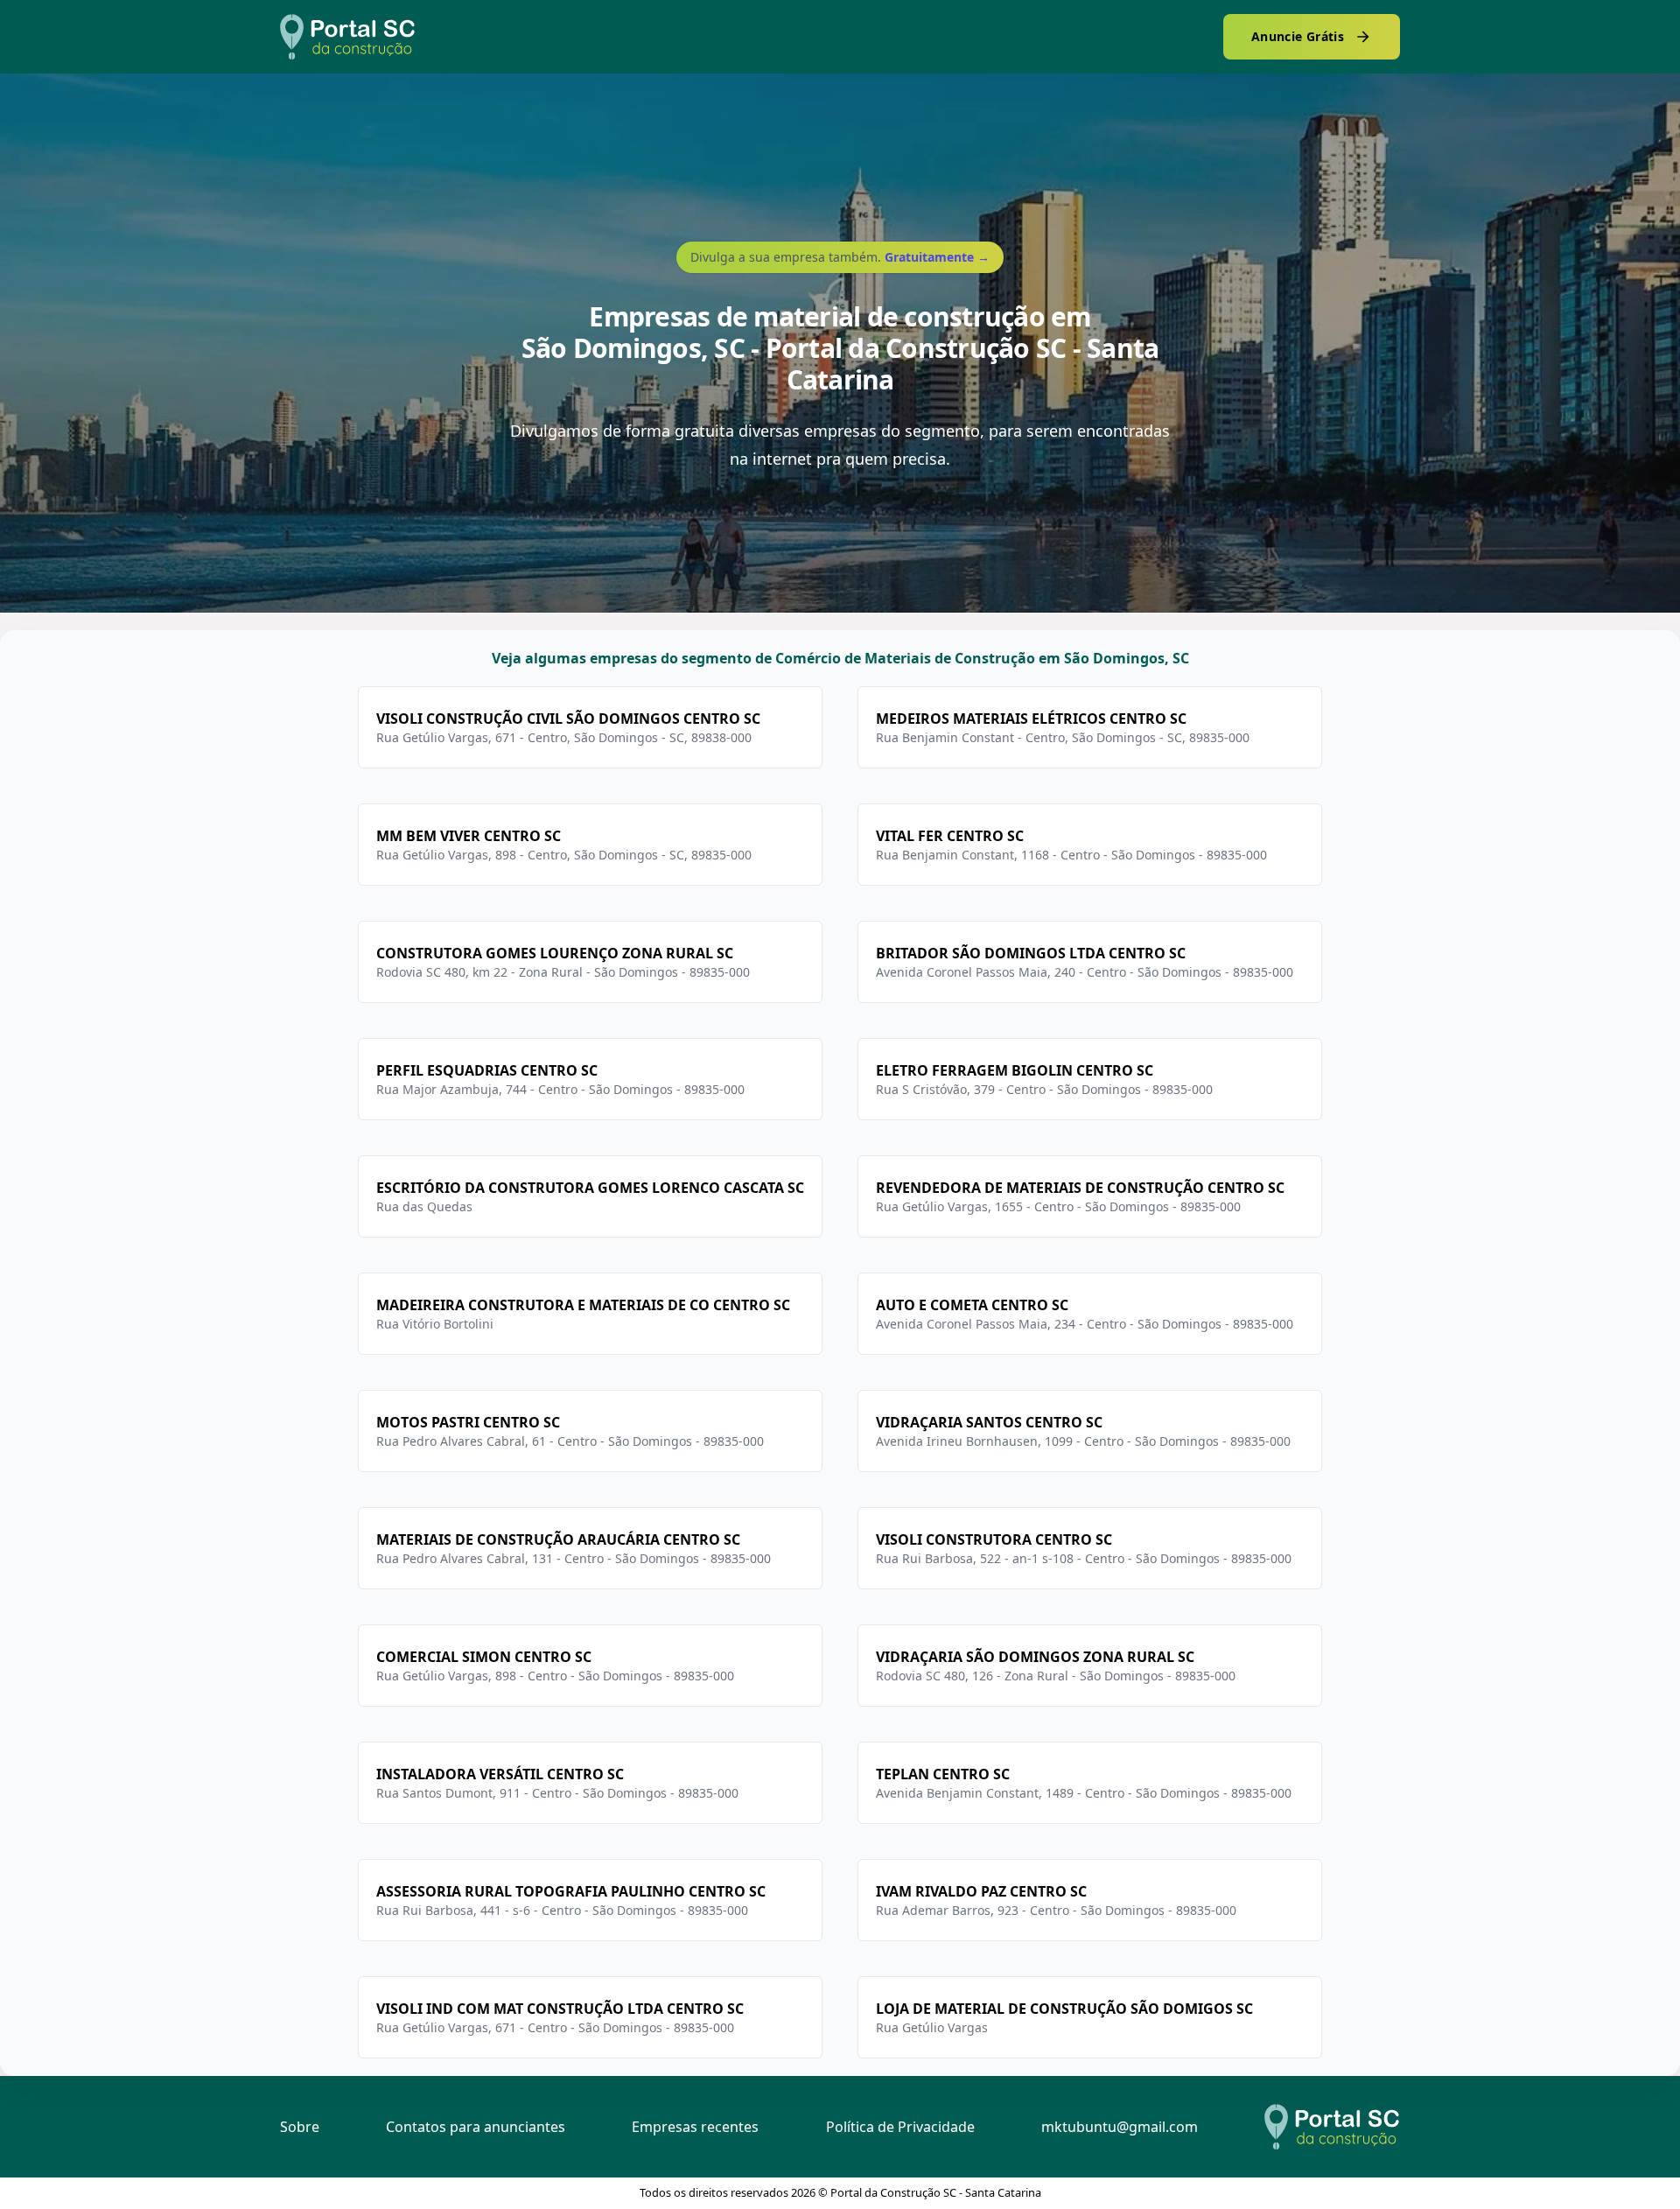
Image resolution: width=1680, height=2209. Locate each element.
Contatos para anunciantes (476, 2127)
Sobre (300, 2127)
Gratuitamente (937, 257)
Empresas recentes (695, 2127)
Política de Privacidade (900, 2127)
